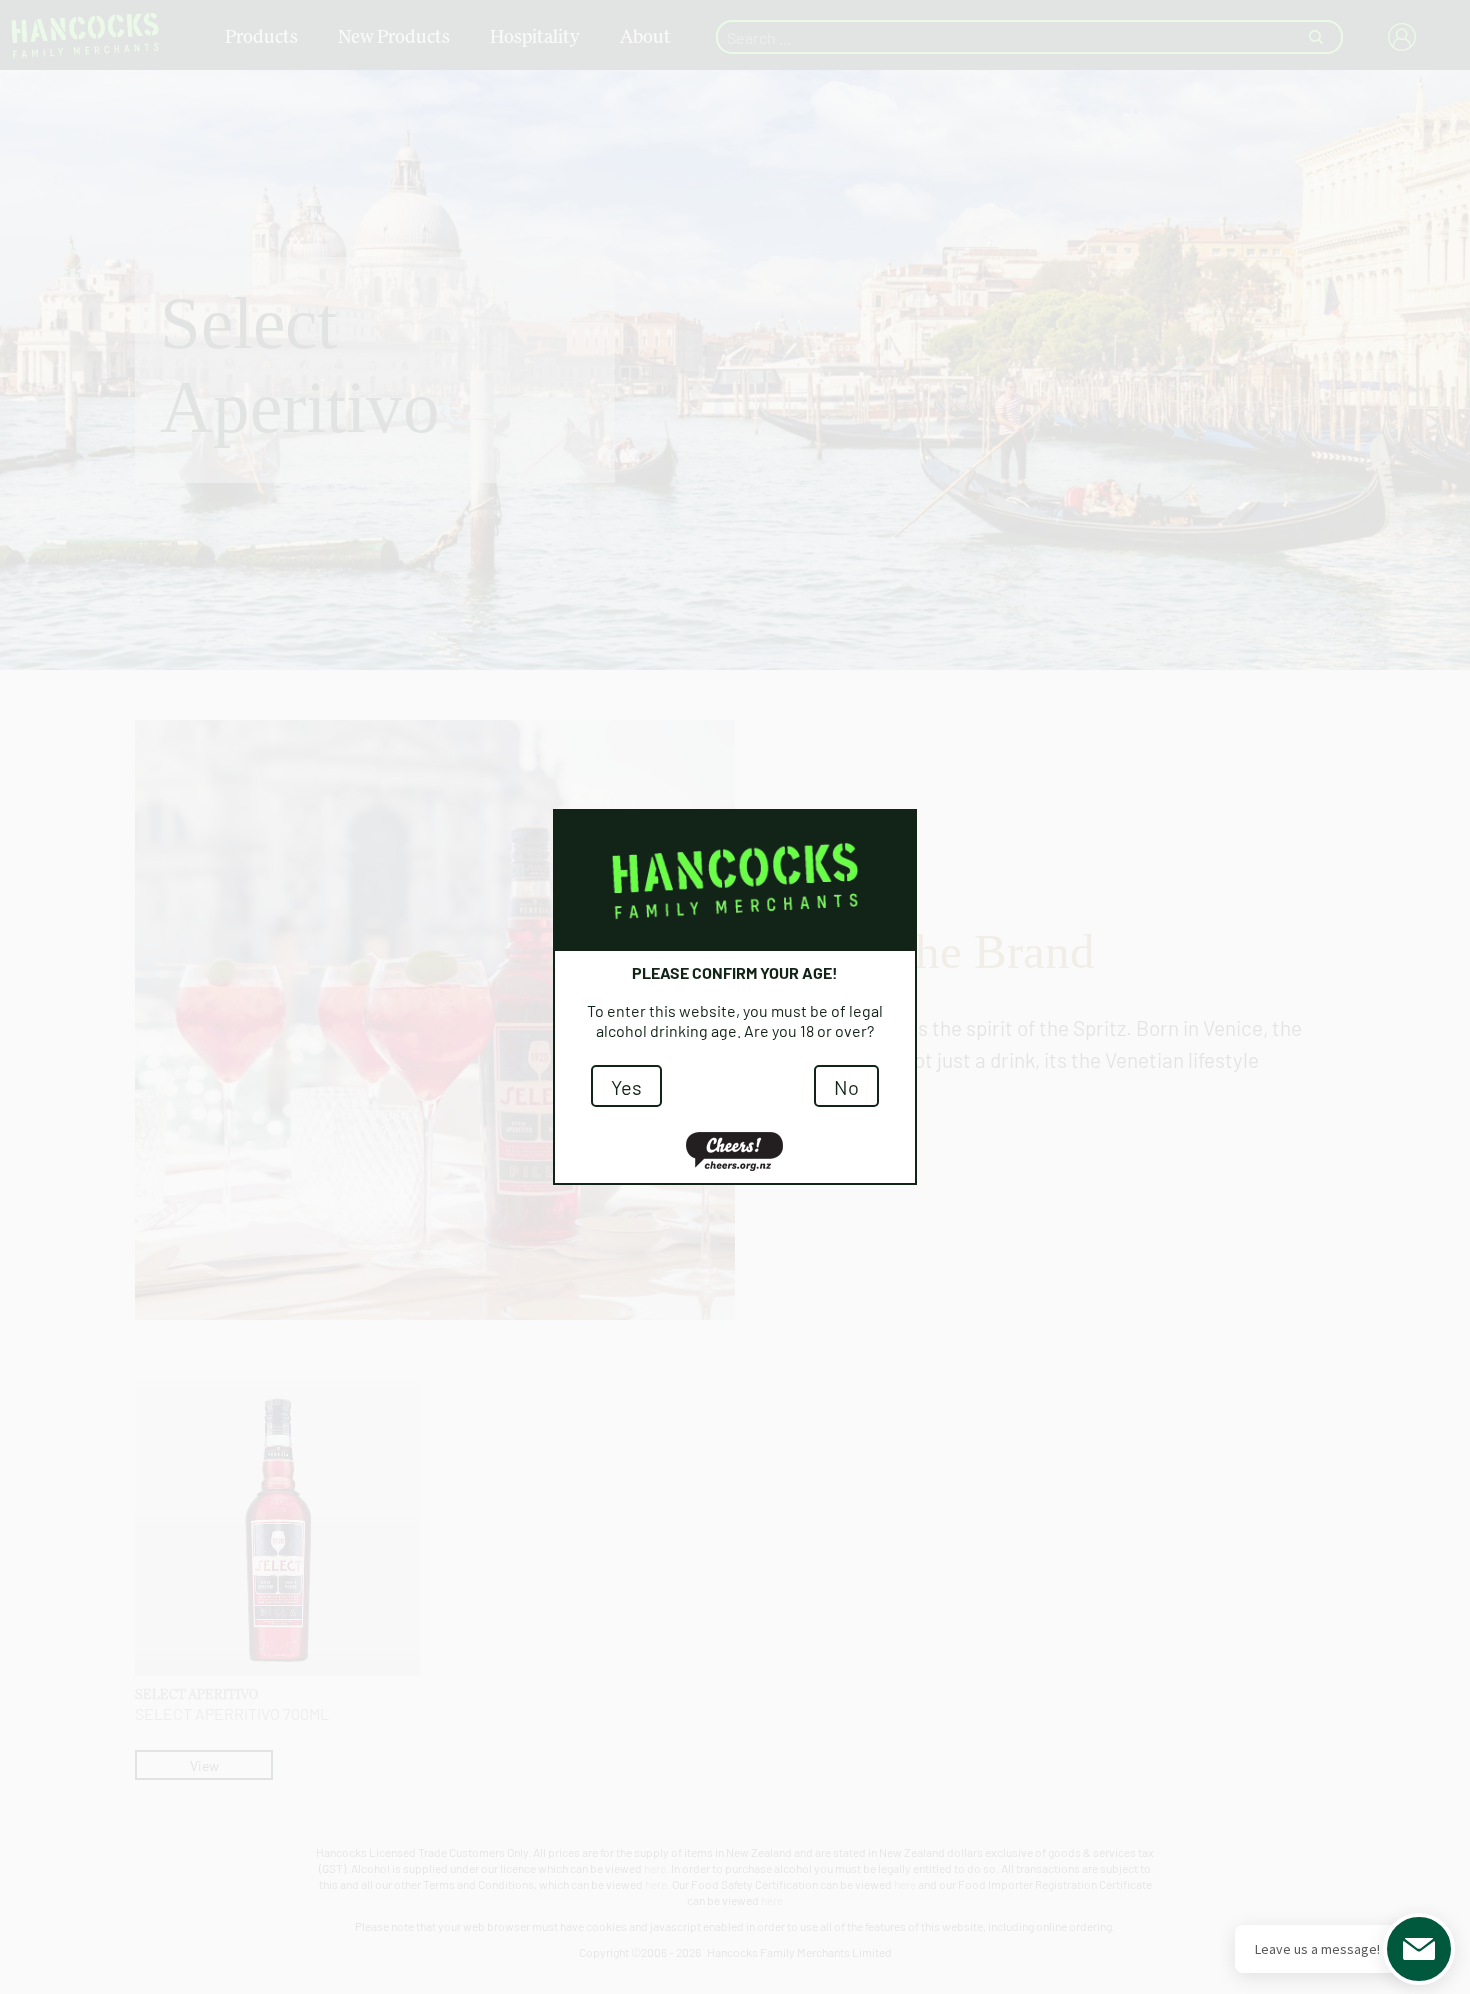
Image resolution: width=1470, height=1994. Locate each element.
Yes (626, 1086)
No (846, 1086)
